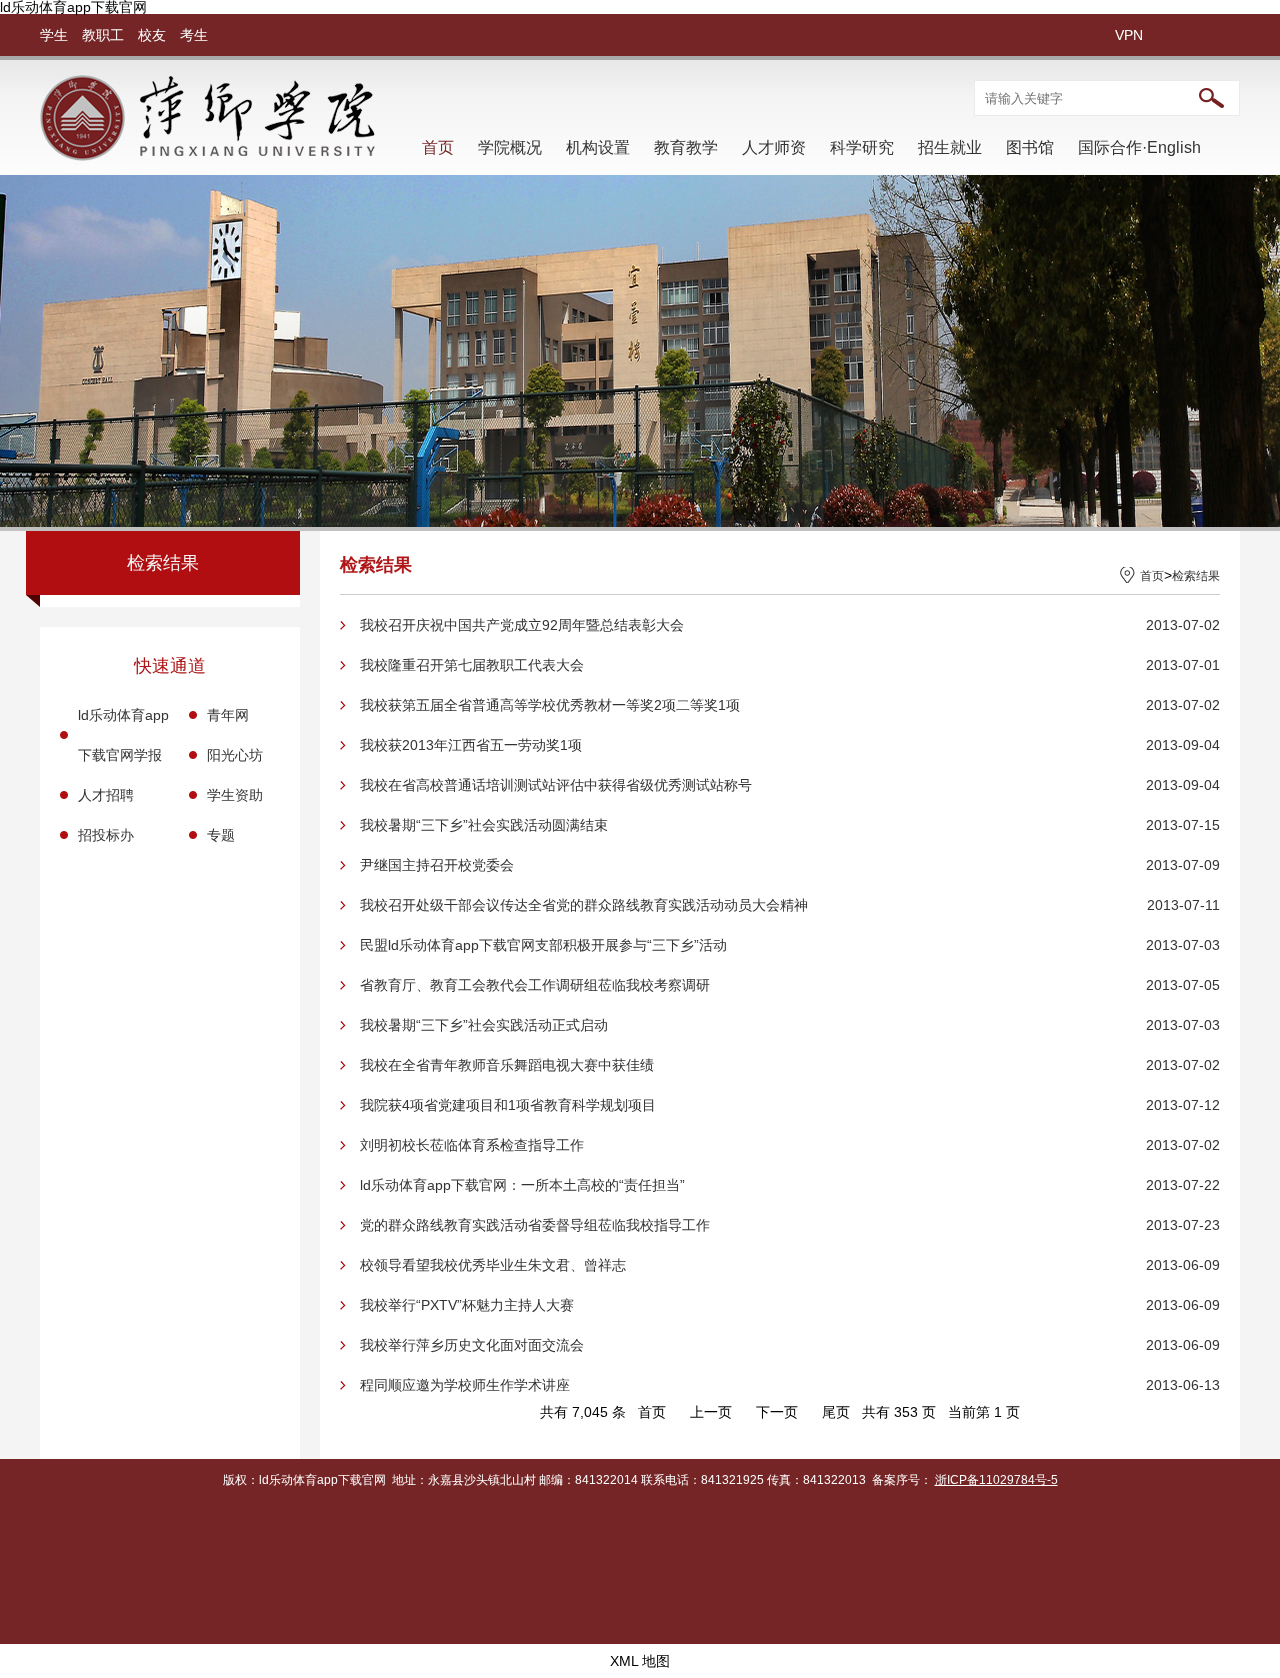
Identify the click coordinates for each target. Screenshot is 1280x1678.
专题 (221, 835)
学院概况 (510, 147)
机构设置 (598, 147)
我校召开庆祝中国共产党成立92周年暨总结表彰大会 (522, 625)
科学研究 (862, 147)
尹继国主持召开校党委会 (437, 865)
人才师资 (774, 147)
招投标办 (106, 835)
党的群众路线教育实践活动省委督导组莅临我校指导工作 (535, 1225)
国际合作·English (1139, 147)
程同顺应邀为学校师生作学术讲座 (465, 1385)
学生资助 (235, 795)
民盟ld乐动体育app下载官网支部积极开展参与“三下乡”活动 (543, 945)
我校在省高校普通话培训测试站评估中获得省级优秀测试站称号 (556, 785)
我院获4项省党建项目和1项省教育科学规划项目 (508, 1105)
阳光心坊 (235, 755)
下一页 (777, 1412)
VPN (1129, 35)
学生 (54, 35)
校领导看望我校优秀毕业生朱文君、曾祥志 (493, 1265)
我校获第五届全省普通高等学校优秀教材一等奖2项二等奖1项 (550, 705)
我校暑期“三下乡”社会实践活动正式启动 (484, 1025)
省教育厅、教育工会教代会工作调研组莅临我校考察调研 (535, 985)
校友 (152, 35)
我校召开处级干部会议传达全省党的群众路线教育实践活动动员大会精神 (584, 905)
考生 (194, 35)
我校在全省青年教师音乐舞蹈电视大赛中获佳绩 (507, 1065)
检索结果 (1196, 576)
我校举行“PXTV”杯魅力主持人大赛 (467, 1305)
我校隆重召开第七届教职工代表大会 (472, 665)
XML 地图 (640, 1661)
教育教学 (686, 147)
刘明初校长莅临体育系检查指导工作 (472, 1145)
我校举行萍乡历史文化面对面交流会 (472, 1345)
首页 (438, 147)
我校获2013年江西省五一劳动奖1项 (471, 745)
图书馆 (1030, 147)
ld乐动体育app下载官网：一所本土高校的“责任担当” (522, 1185)
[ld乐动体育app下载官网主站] (207, 156)
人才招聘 (106, 795)
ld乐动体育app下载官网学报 (123, 735)
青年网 (228, 715)
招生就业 (950, 147)
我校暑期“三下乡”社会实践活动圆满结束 (484, 825)
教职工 (103, 35)
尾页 (836, 1412)
